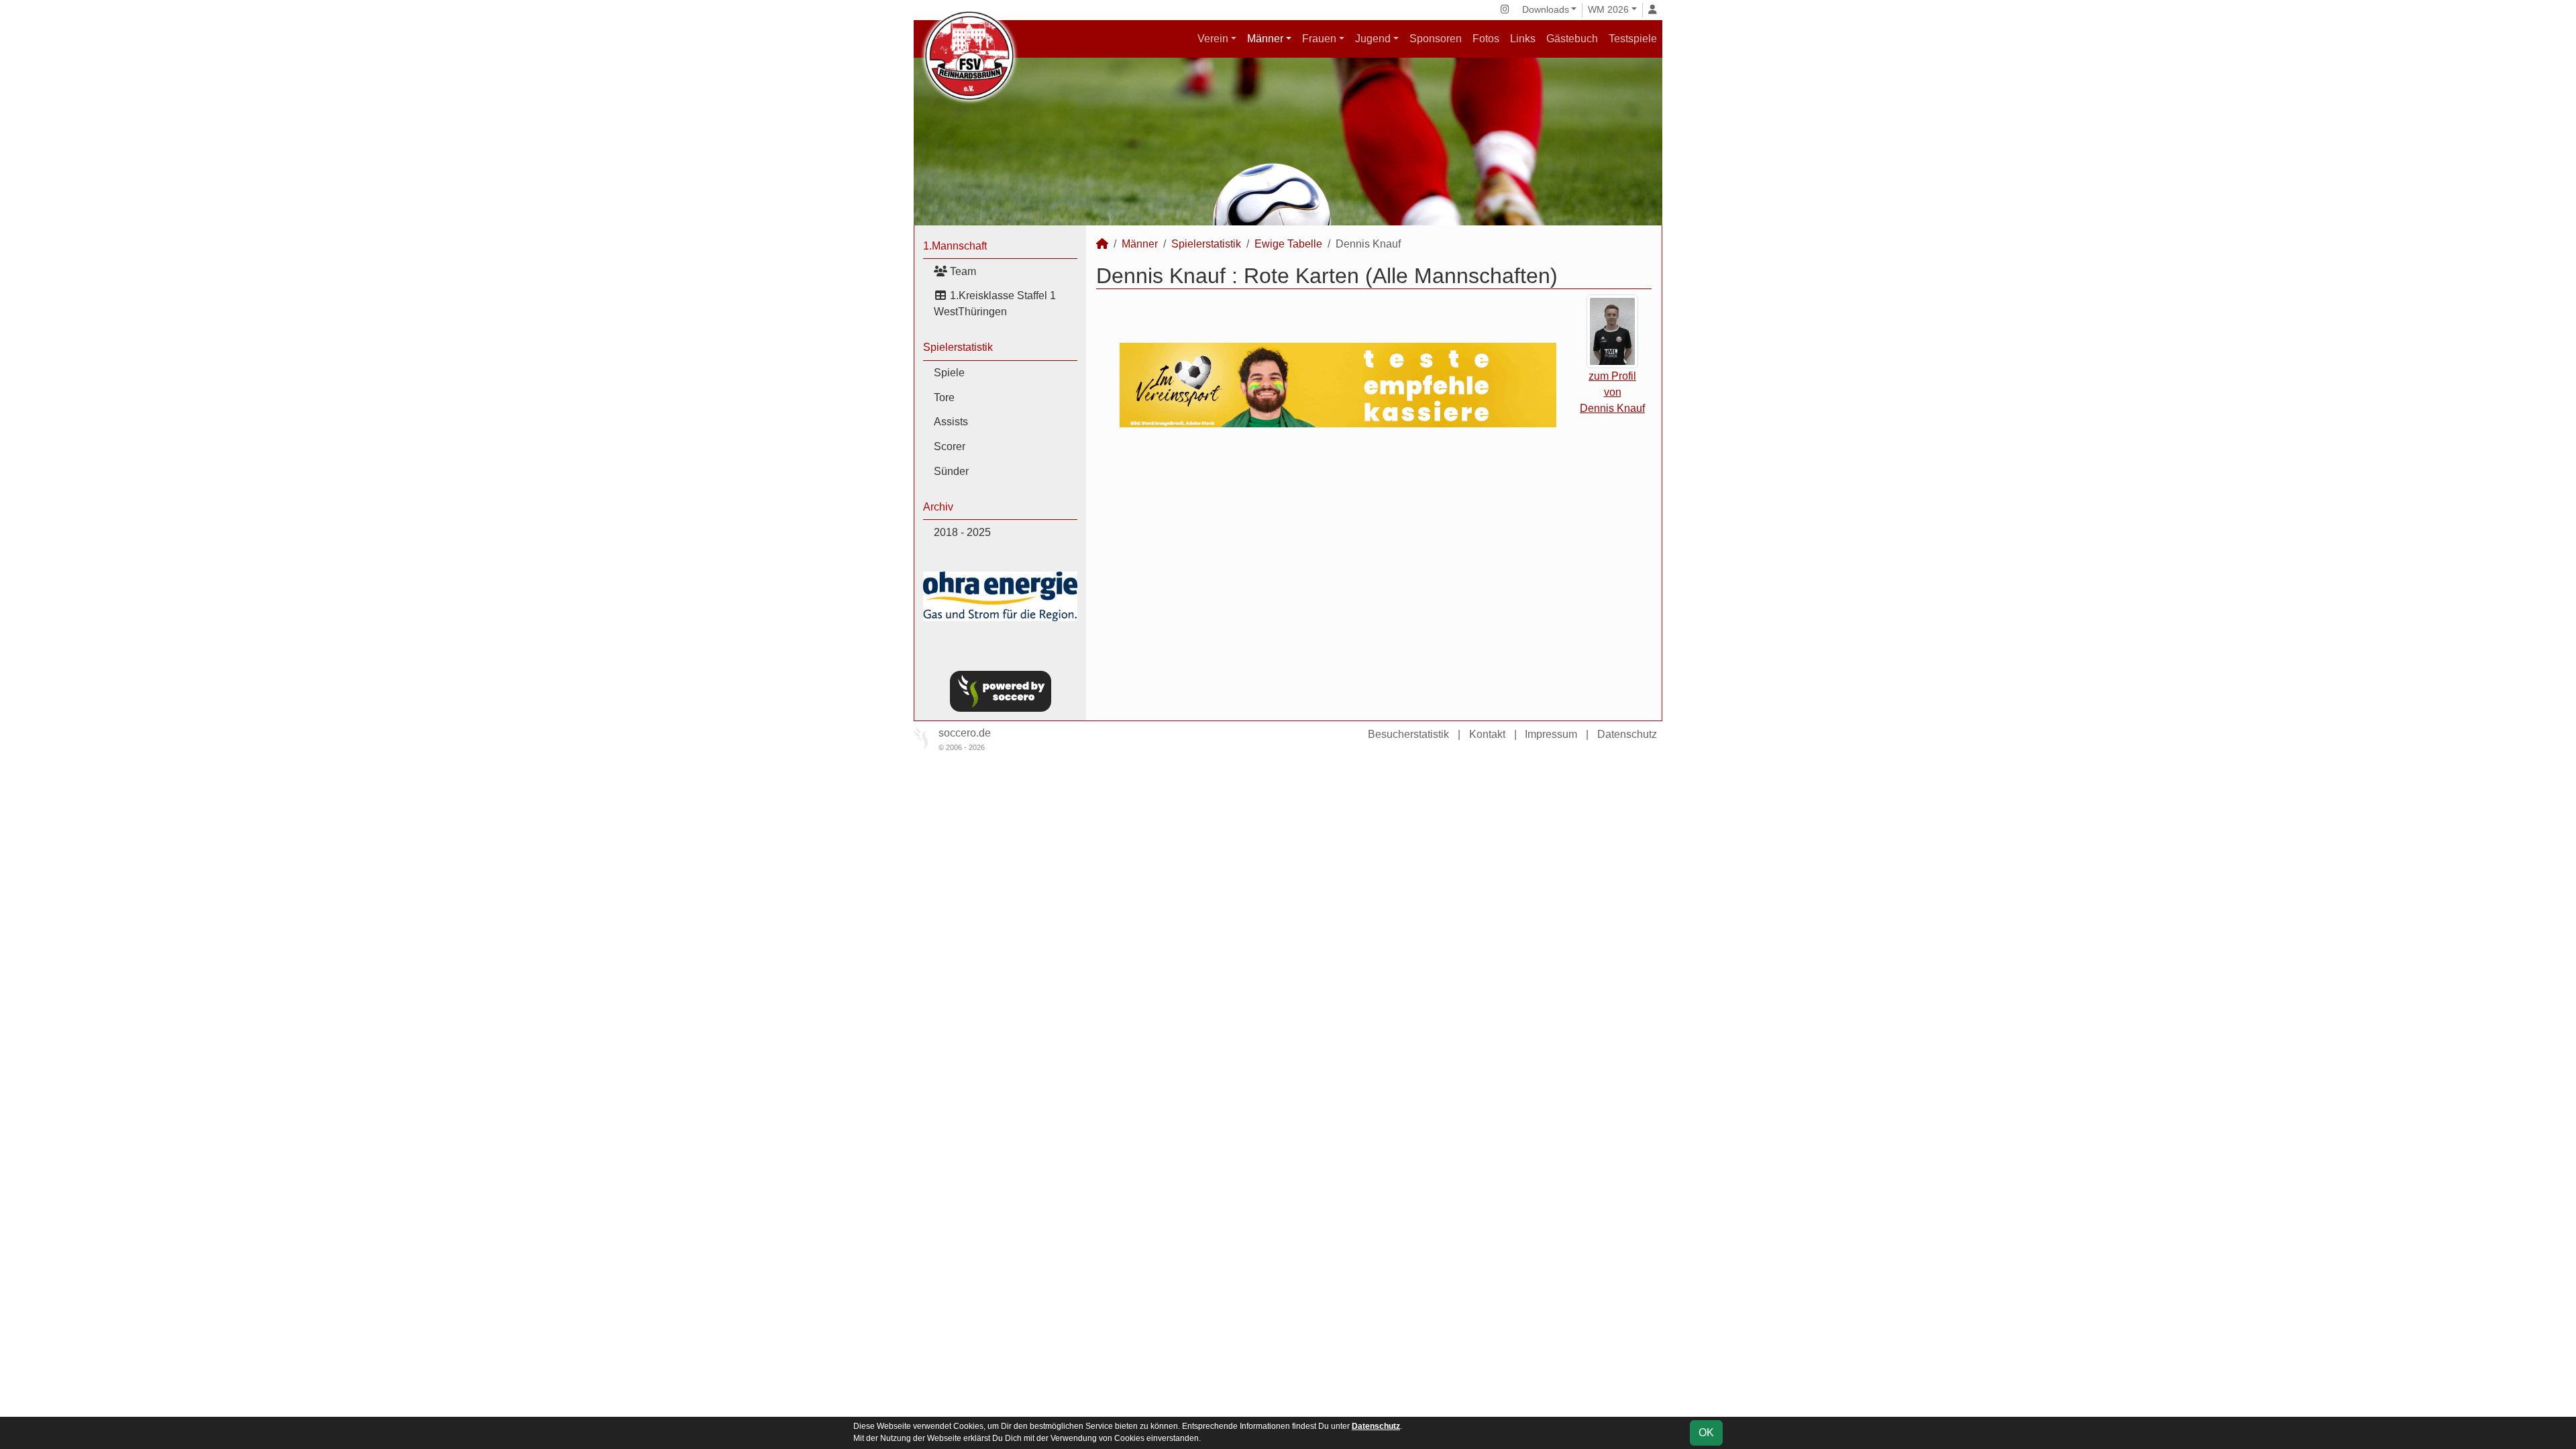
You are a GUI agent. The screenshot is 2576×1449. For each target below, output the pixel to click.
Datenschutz (1627, 734)
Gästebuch (1572, 39)
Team (962, 271)
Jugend (1373, 39)
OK (1706, 1433)
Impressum (1551, 734)
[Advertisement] (1374, 553)
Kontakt (1487, 734)
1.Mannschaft (955, 246)
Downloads (1546, 9)
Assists (951, 422)
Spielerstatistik (958, 347)
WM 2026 (1608, 9)
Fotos (1486, 39)
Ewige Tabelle (1288, 244)
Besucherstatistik (1408, 734)
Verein (1213, 39)
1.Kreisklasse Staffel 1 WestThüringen (995, 304)
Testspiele (1633, 39)
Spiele (949, 373)
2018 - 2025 (962, 532)
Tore (944, 397)
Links (1523, 39)
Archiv (938, 507)
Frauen (1319, 39)
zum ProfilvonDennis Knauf (1612, 392)
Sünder (951, 471)
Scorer (950, 446)
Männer (1265, 39)
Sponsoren (1436, 39)
